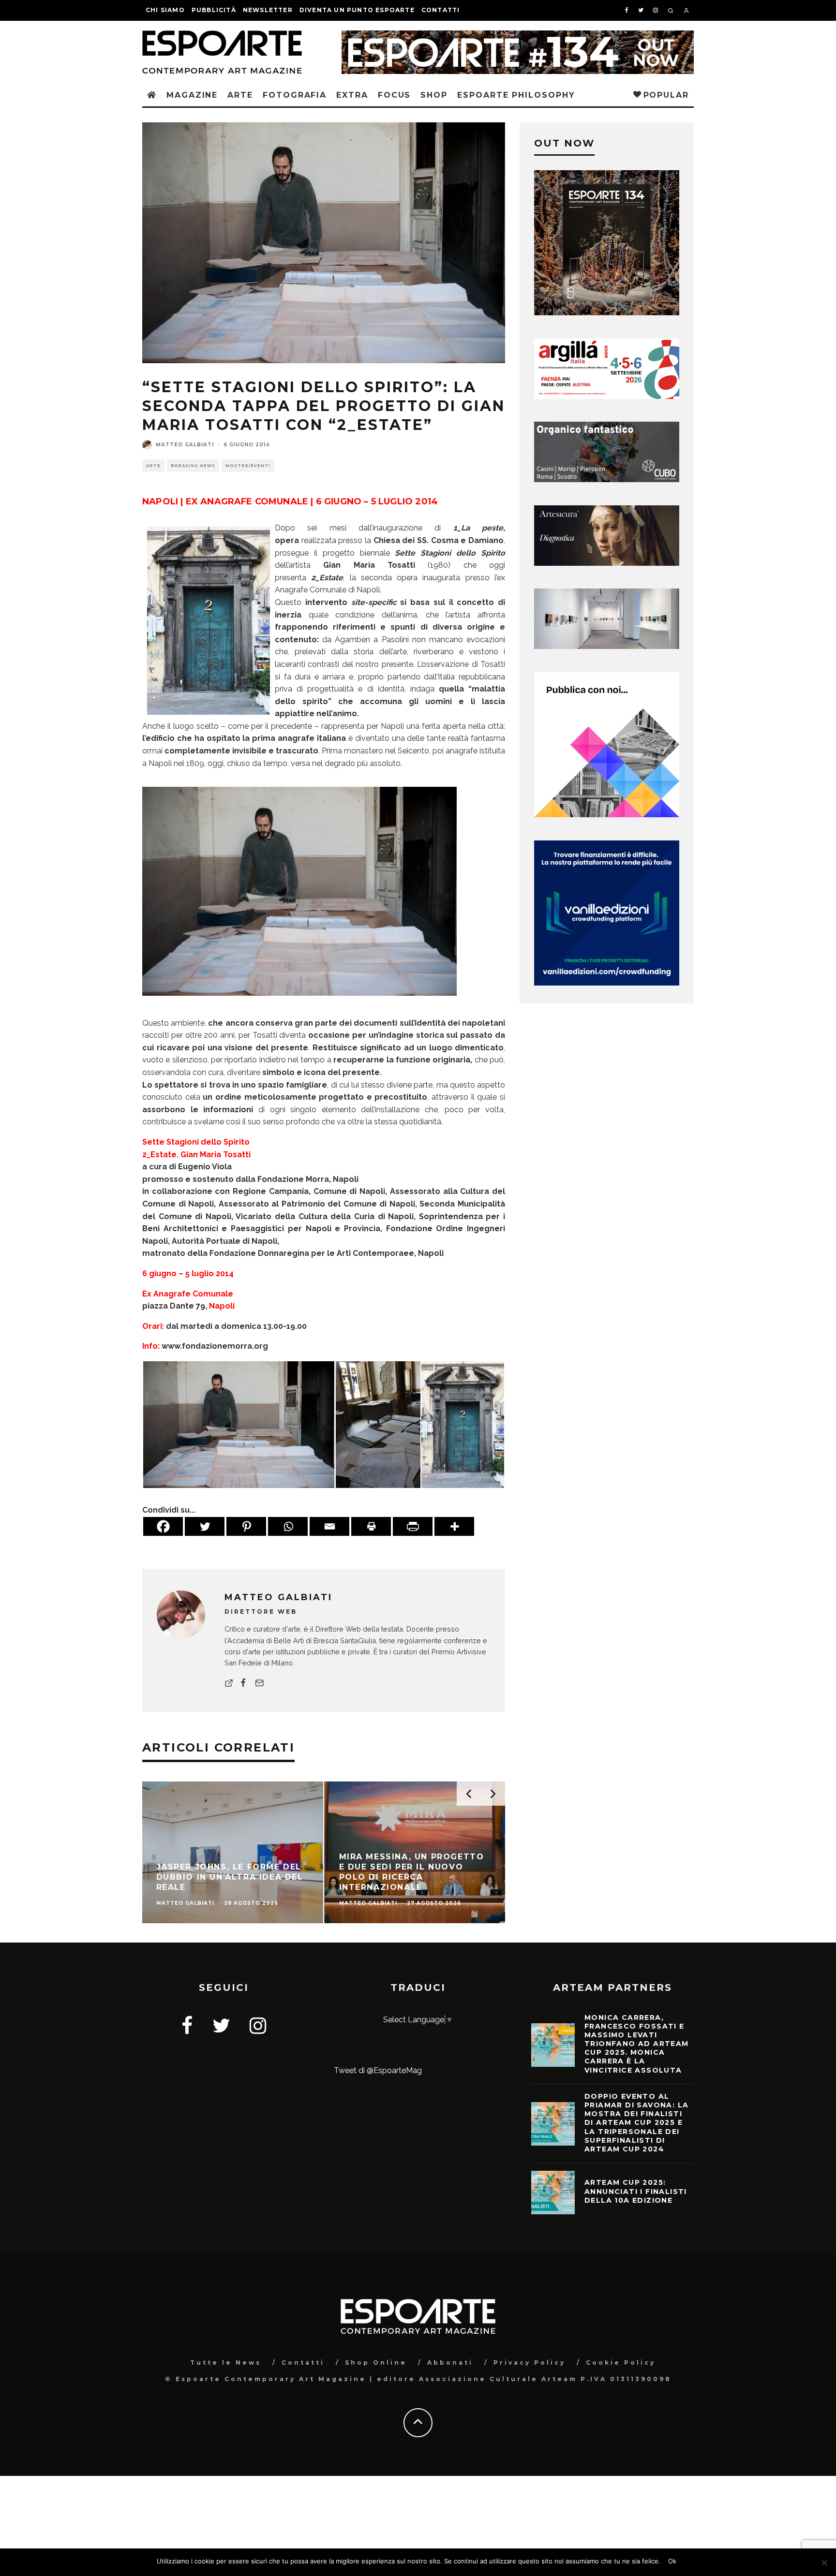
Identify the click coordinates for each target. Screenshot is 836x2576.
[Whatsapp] (288, 1526)
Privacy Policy (530, 2363)
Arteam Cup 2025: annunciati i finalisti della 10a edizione (636, 2191)
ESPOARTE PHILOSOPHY (516, 95)
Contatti (441, 10)
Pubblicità (214, 10)
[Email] (329, 1526)
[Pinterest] (246, 1526)
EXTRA (352, 95)
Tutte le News (226, 2363)
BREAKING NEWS (193, 466)
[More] (454, 1526)
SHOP (434, 95)
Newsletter (268, 10)
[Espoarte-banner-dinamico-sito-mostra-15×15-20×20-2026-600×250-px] (607, 646)
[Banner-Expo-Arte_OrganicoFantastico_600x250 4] (607, 479)
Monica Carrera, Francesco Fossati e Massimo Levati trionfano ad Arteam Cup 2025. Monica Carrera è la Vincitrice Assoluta (637, 2044)
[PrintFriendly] (413, 1526)
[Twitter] (205, 1526)
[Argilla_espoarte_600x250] (607, 396)
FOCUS (395, 95)
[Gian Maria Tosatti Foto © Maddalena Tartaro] (299, 1003)
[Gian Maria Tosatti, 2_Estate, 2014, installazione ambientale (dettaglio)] (378, 1424)
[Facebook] (163, 1526)
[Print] (371, 1526)
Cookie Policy (621, 2363)
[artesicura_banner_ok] (607, 563)
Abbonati (450, 2363)
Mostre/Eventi (248, 466)
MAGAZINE (192, 95)
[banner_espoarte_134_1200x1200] (607, 313)
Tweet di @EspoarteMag (378, 2070)
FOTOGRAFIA (295, 95)
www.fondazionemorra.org (214, 1346)
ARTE (240, 95)
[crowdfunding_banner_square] (607, 983)
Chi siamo (165, 10)
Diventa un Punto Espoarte (357, 10)
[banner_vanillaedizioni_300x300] (607, 815)
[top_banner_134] (518, 37)
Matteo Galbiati (185, 445)
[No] (824, 2562)
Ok (672, 2561)
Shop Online (376, 2363)
